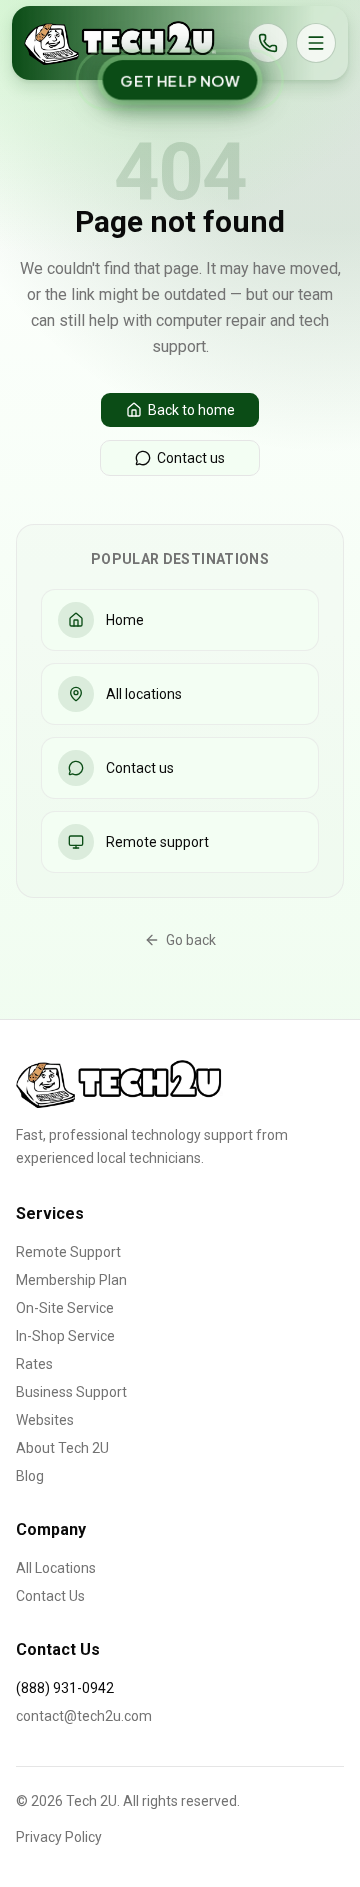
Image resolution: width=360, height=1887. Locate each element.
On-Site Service (65, 1308)
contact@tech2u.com (84, 1716)
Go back (191, 940)
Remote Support (68, 1252)
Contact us (191, 458)
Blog (30, 1476)
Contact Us (50, 1596)
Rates (34, 1364)
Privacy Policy (59, 1837)
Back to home (191, 410)
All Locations (56, 1568)
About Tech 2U (62, 1448)
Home (125, 620)
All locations (144, 694)
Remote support (157, 842)
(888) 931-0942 (65, 1688)
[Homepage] (120, 43)
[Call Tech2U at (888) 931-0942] (268, 43)
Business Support (71, 1392)
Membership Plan (71, 1280)
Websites (45, 1420)
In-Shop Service (65, 1336)
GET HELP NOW (180, 80)
